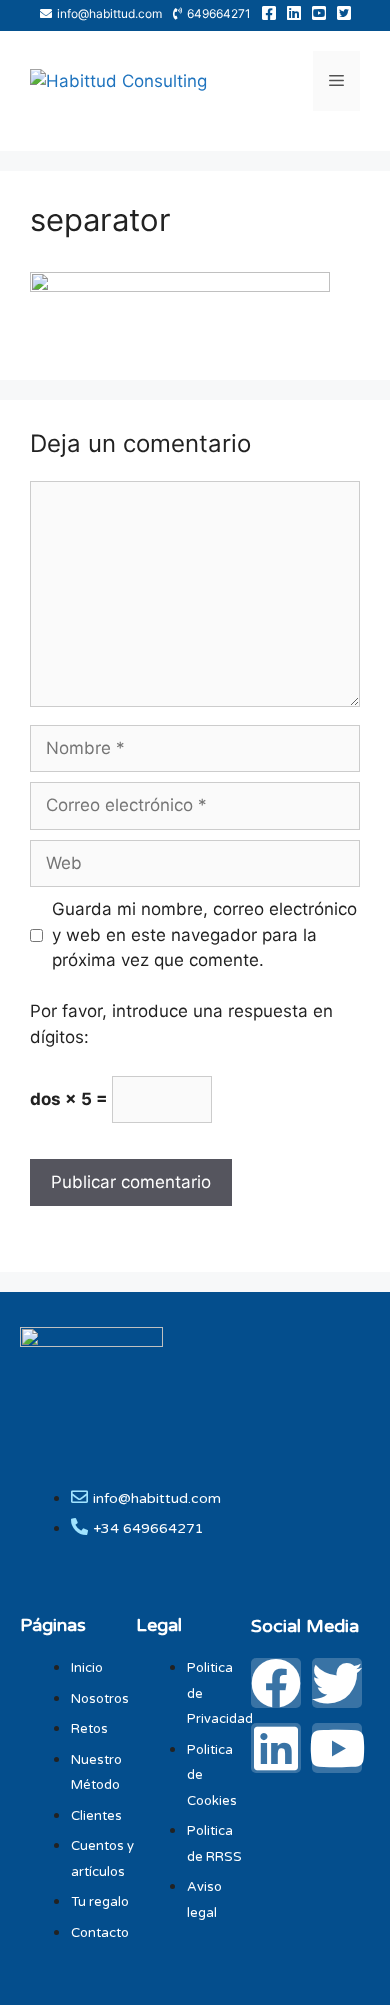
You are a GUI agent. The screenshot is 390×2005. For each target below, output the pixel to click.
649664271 (219, 13)
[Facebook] (276, 1683)
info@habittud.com (109, 13)
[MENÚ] (336, 81)
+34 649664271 (148, 1528)
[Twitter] (337, 1683)
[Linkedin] (276, 1748)
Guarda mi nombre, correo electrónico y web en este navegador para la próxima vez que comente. (204, 934)
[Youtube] (337, 1748)
